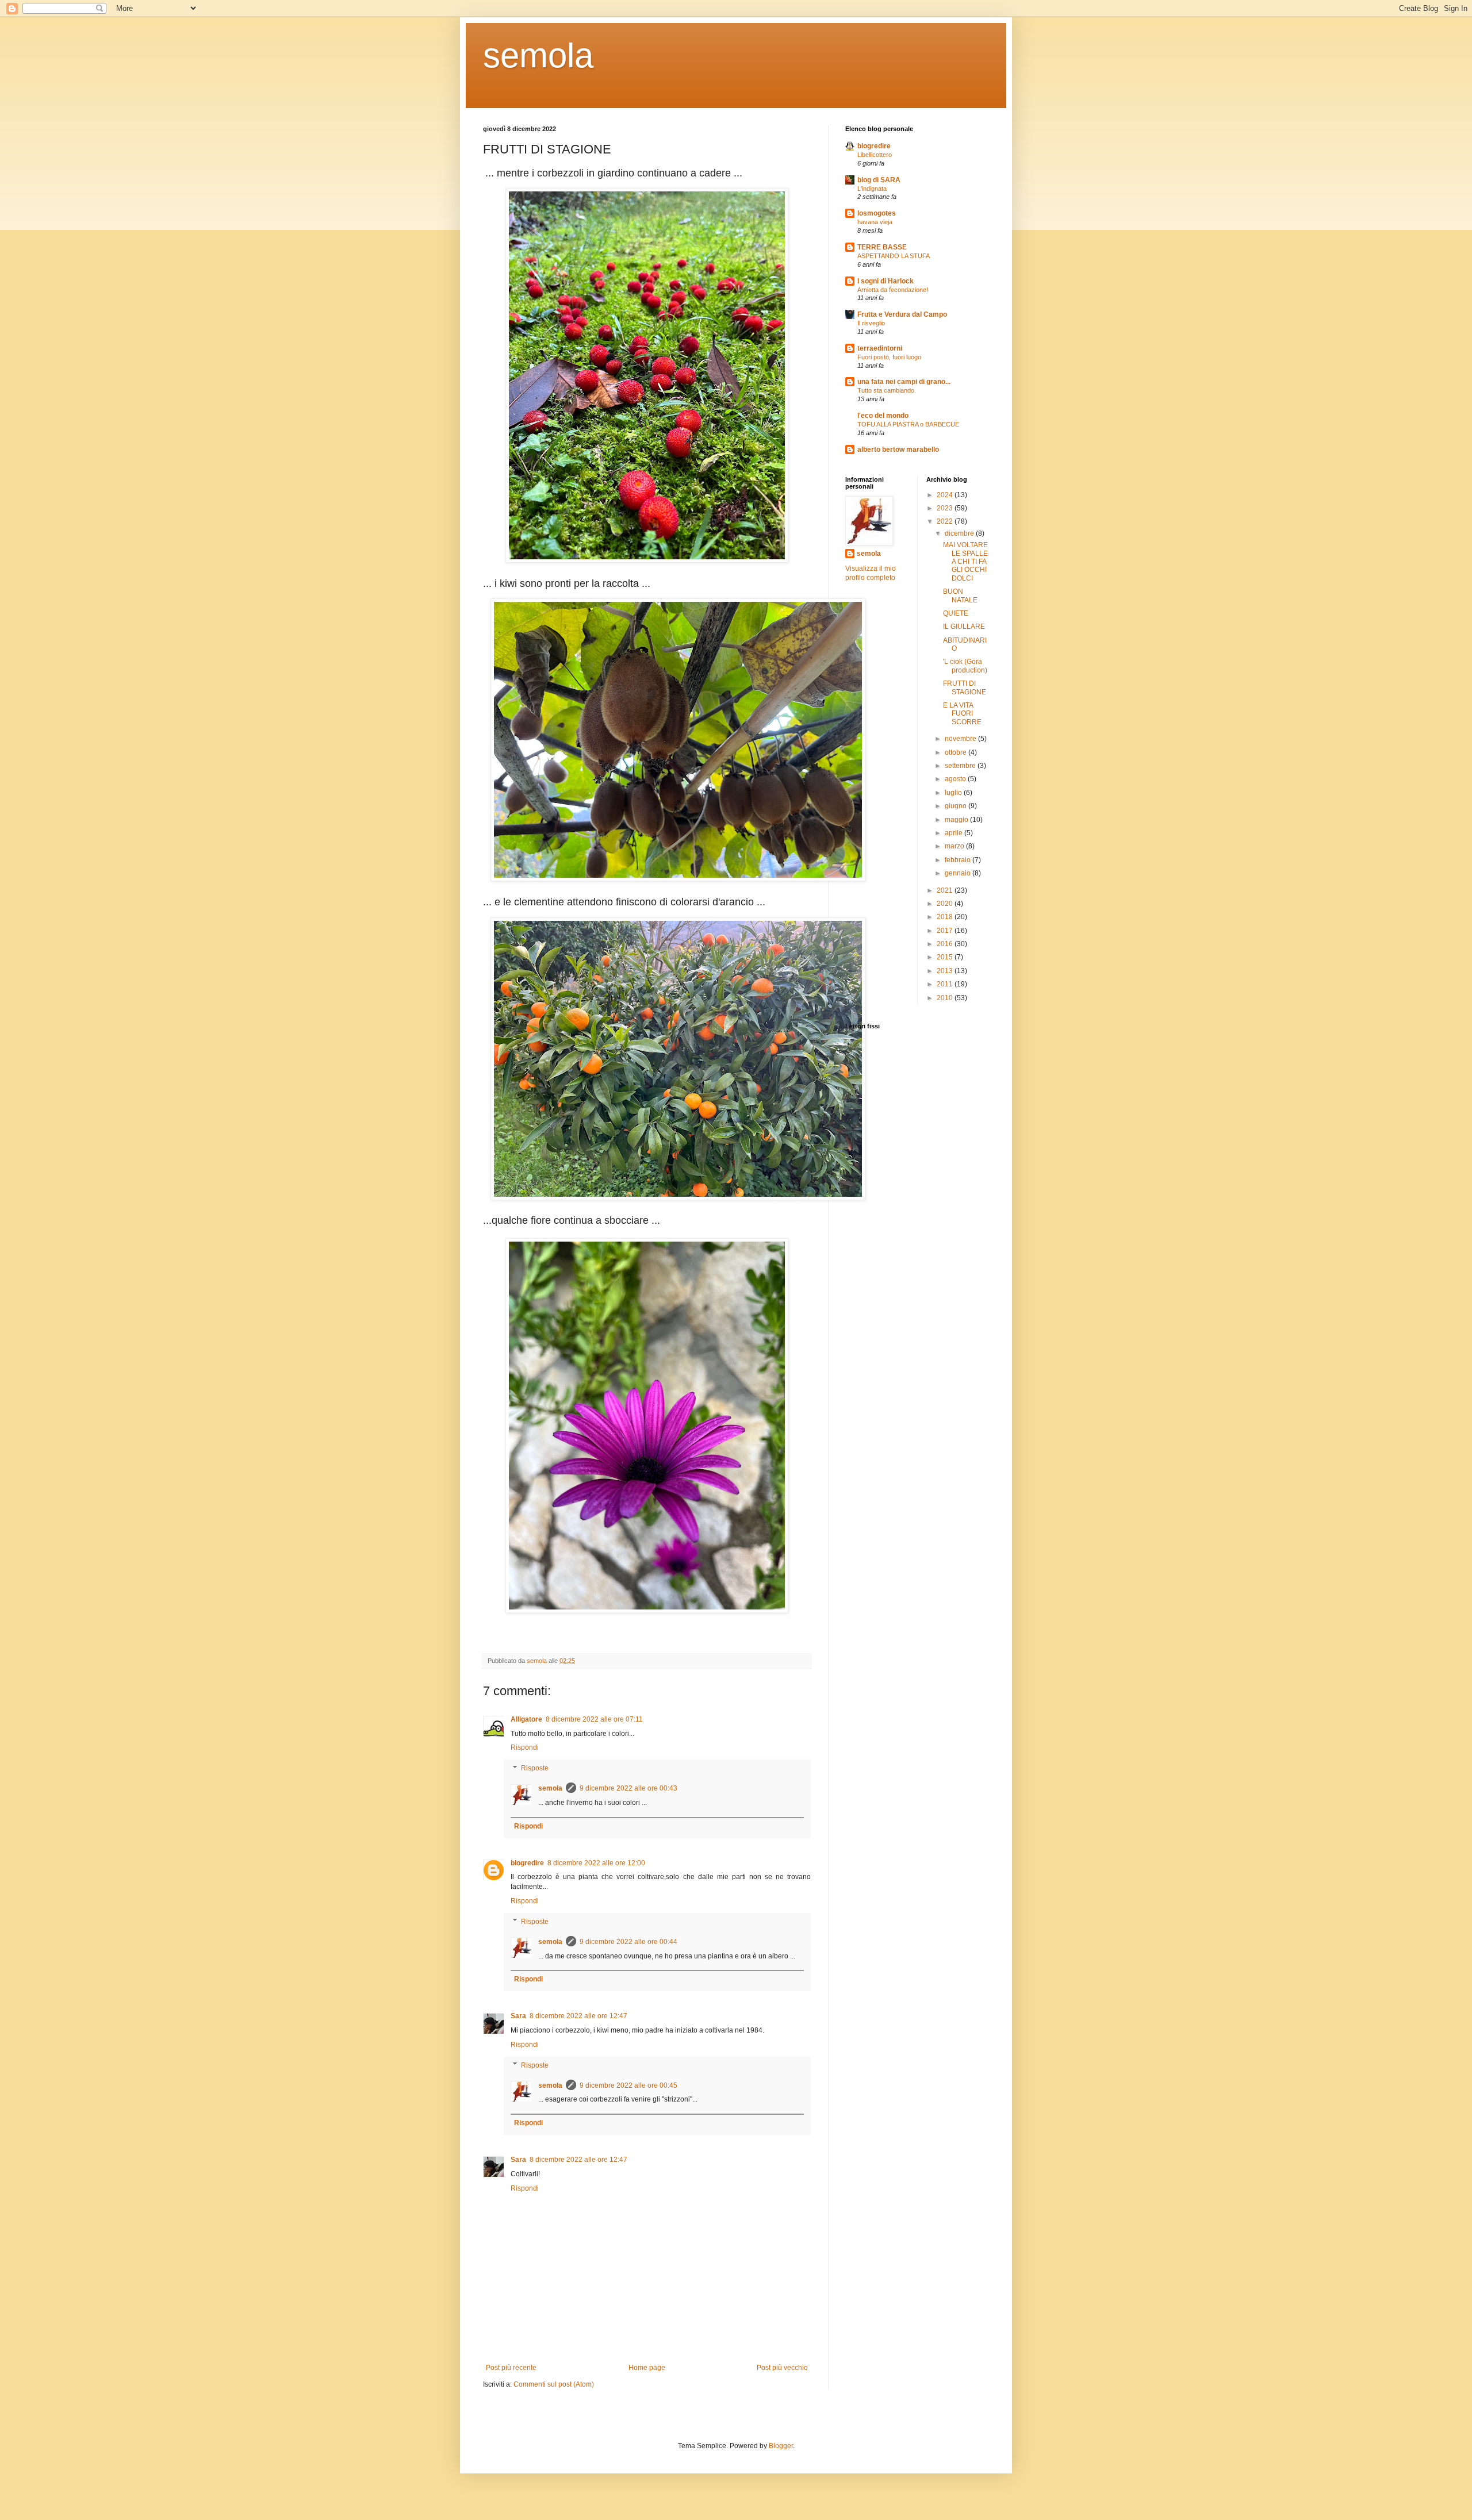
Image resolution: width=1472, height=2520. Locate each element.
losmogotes (877, 213)
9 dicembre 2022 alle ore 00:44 (628, 1942)
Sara (518, 2016)
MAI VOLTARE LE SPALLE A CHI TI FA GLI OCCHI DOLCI (965, 562)
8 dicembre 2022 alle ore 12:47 (578, 2016)
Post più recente (511, 2368)
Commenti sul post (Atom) (554, 2384)
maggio (957, 820)
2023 (946, 508)
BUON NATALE (960, 596)
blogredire (527, 1863)
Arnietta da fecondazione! (893, 290)
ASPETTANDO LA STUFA (894, 256)
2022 (946, 521)
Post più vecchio (782, 2368)
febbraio (959, 860)
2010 (946, 998)
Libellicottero (875, 155)
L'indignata (872, 189)
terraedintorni (880, 348)
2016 (946, 944)
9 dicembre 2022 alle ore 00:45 (628, 2085)
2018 (946, 917)
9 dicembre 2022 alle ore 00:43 (628, 1788)
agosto (956, 779)
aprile (954, 833)
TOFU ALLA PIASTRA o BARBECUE (908, 424)
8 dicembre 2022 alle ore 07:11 (594, 1719)
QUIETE (956, 613)
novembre (961, 739)
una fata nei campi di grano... (904, 382)
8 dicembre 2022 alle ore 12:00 (596, 1863)
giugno (957, 806)
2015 (946, 957)
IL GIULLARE (964, 627)
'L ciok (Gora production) (965, 666)
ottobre (957, 752)
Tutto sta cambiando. (887, 390)
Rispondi (525, 1747)
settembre (961, 766)
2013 (946, 971)
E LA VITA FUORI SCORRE (962, 714)
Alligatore (526, 1719)
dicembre (960, 533)
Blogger (781, 2446)
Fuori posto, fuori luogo (889, 357)
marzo (955, 846)
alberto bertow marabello (898, 450)
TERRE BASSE (882, 247)
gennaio (959, 873)
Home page (647, 2368)
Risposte (535, 1768)
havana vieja (875, 222)
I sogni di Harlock (885, 281)
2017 (946, 931)
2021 (946, 890)
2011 (946, 984)
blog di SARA (879, 180)
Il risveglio (871, 323)
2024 (946, 495)
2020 (946, 904)
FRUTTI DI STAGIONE (965, 687)
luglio (954, 793)
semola (538, 55)
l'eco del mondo (883, 416)
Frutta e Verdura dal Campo (902, 314)
